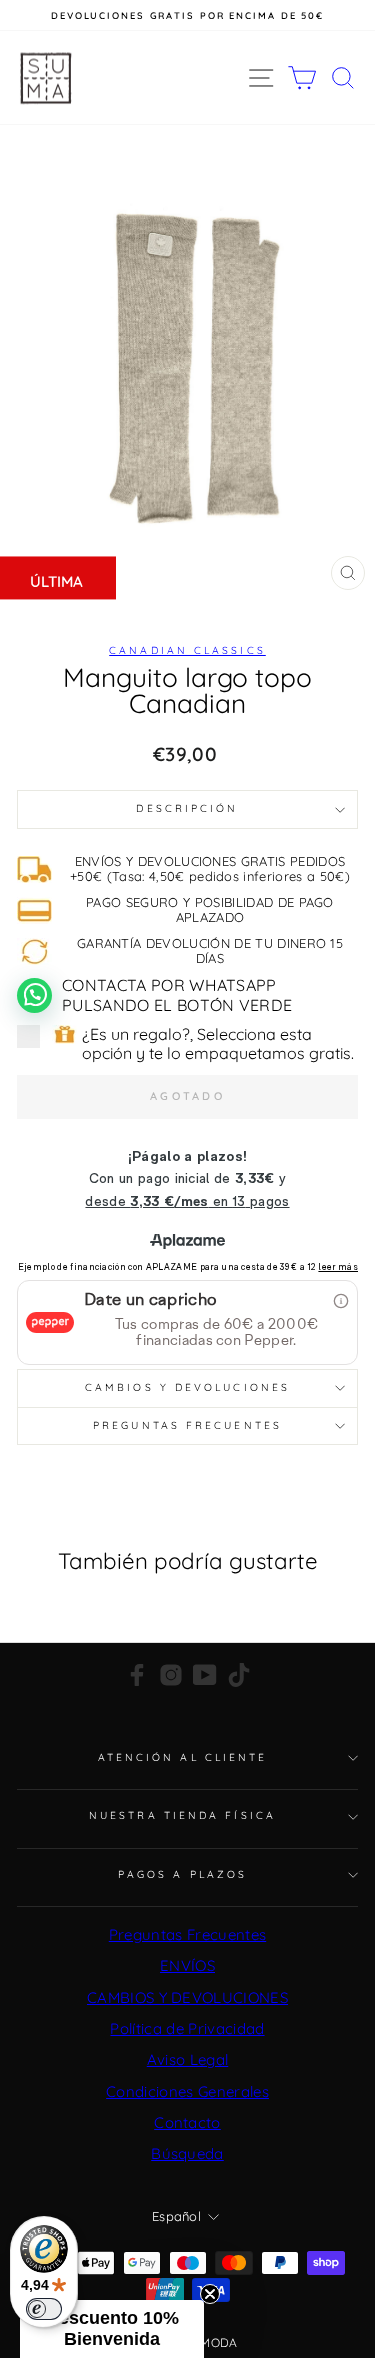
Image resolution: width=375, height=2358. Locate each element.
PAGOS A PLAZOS (182, 1874)
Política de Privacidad (187, 2028)
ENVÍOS (187, 1965)
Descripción (187, 808)
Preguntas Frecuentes (187, 1934)
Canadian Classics (187, 650)
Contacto (187, 2122)
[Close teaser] (210, 2294)
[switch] (44, 2309)
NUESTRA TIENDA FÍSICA (182, 1815)
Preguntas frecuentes (187, 1425)
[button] (112, 2329)
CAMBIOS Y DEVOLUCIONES (187, 1997)
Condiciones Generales (187, 2091)
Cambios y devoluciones (187, 1387)
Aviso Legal (188, 2059)
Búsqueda (187, 2153)
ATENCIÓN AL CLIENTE (183, 1757)
